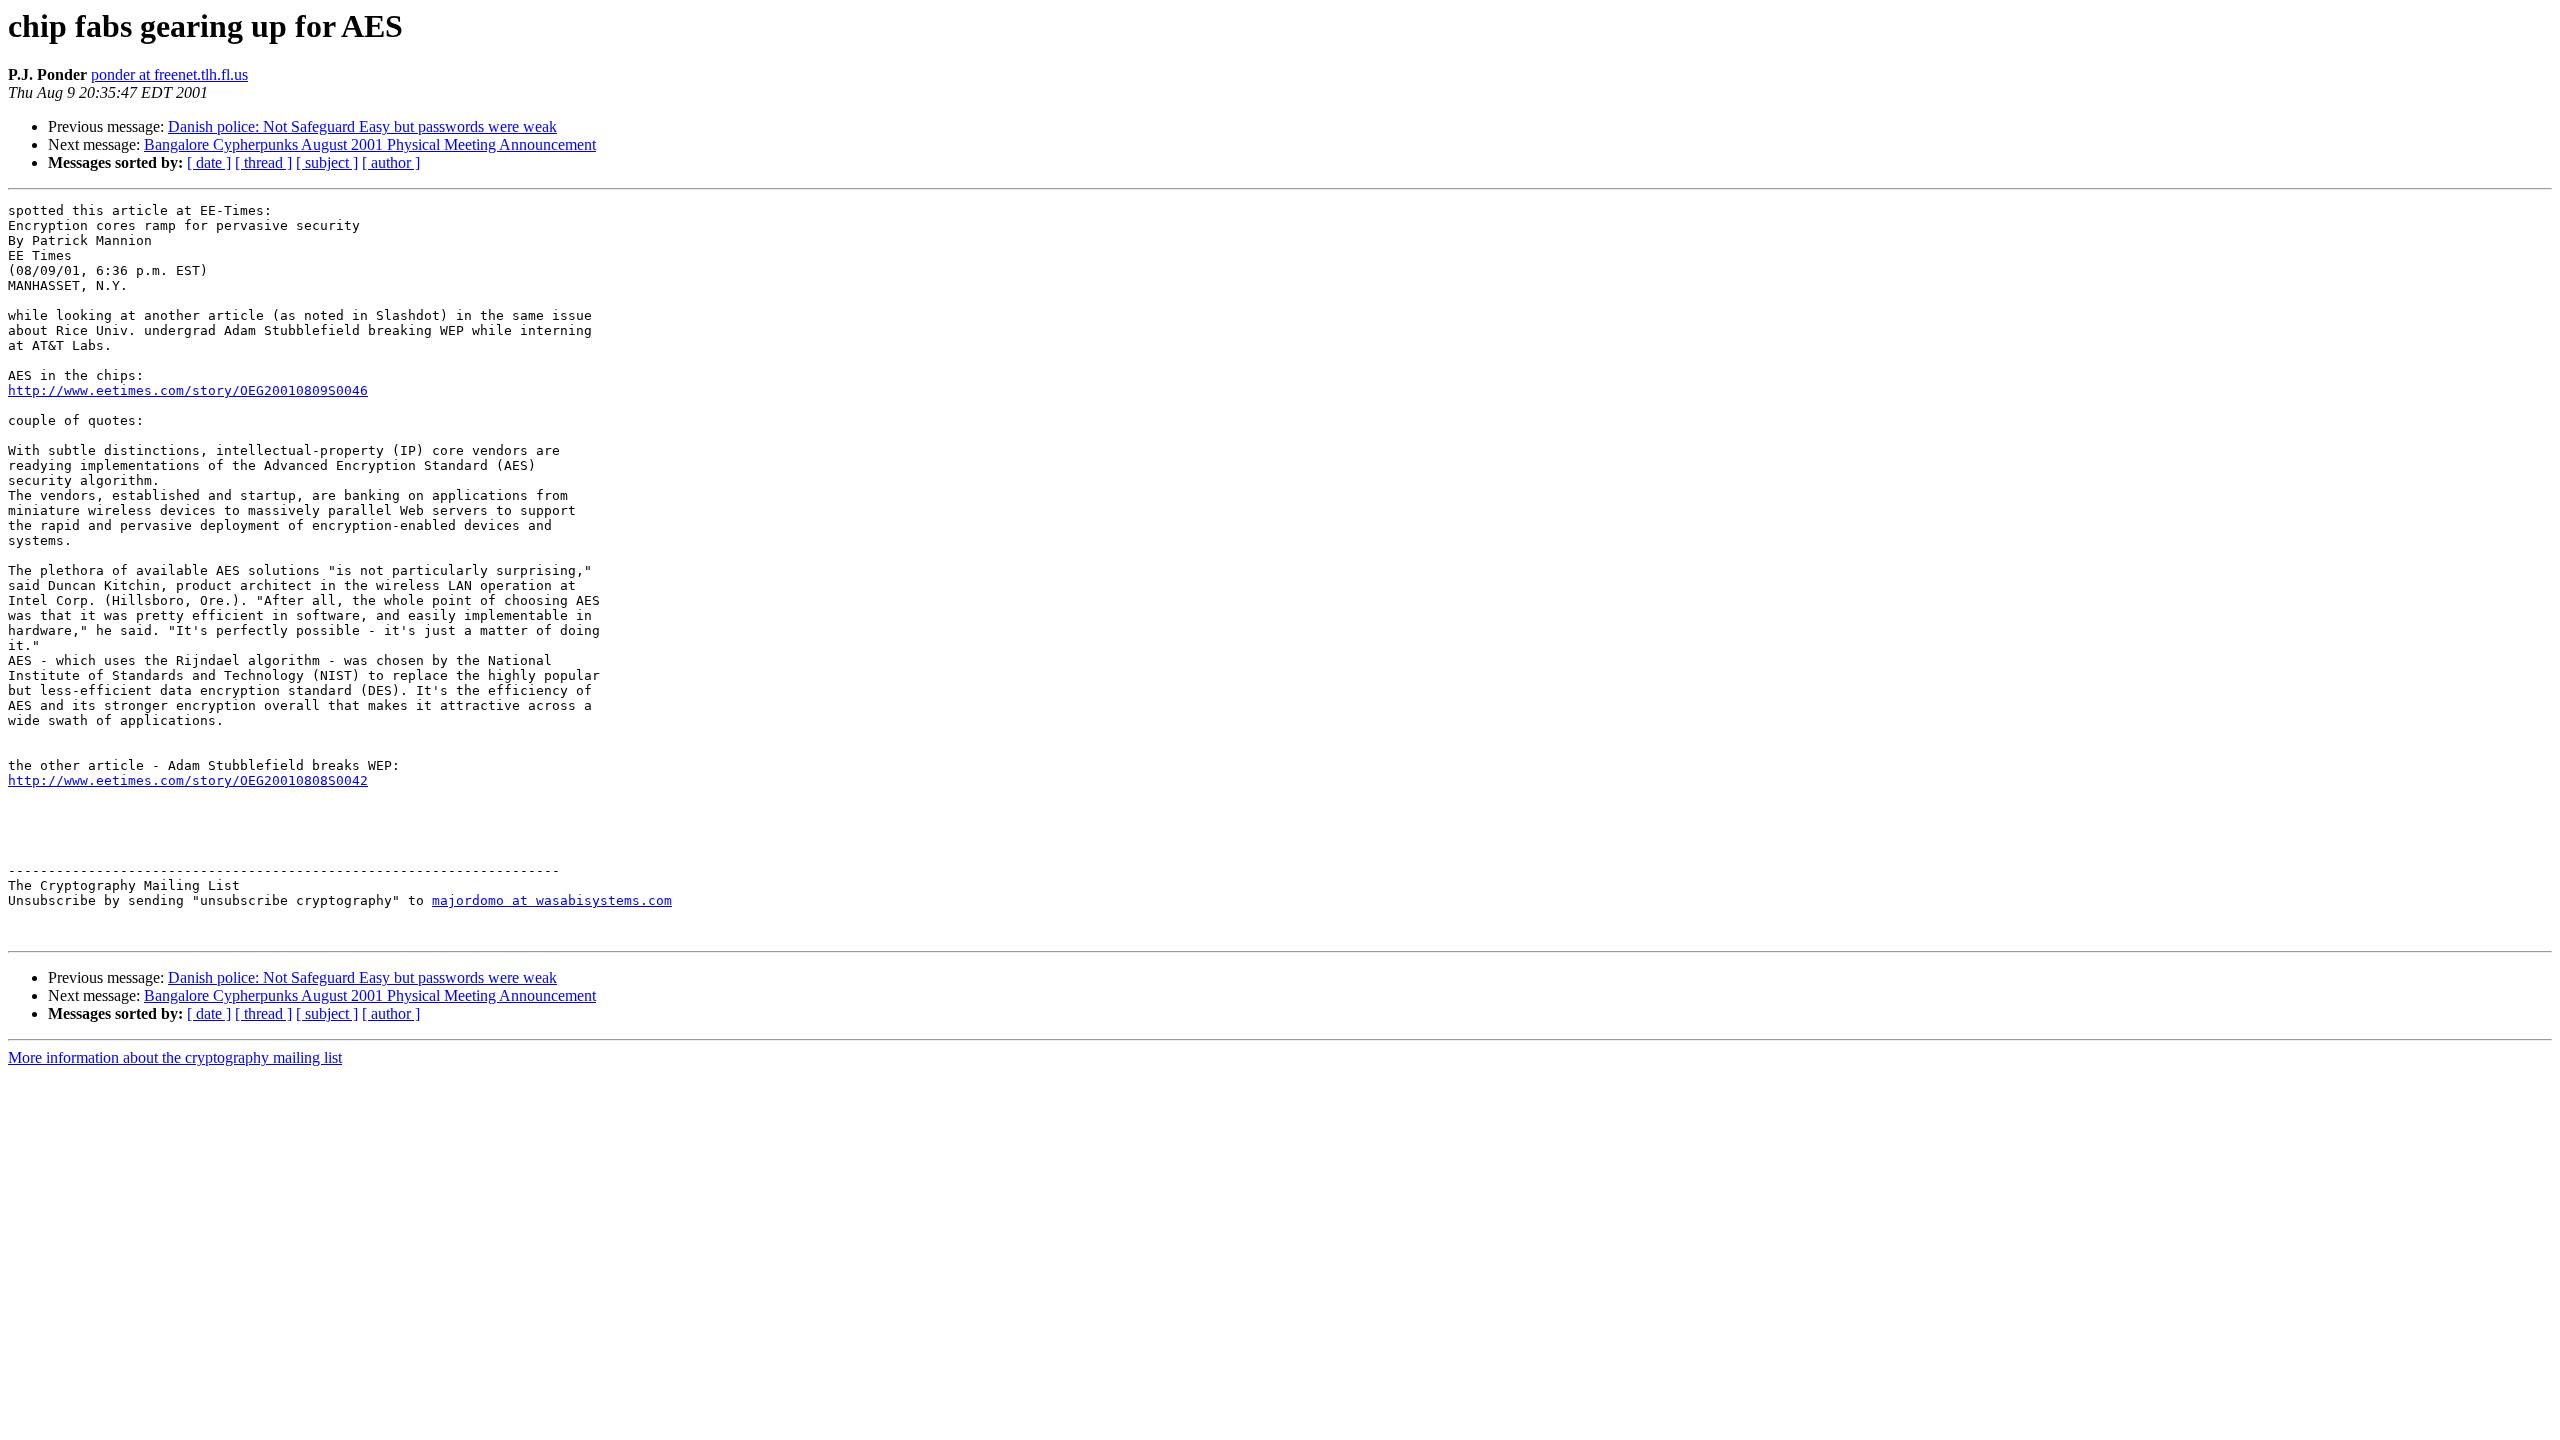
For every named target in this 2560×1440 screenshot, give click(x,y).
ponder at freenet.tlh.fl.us (169, 74)
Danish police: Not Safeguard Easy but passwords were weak (362, 126)
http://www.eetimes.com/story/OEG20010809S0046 (188, 390)
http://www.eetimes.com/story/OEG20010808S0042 (188, 780)
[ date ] (209, 162)
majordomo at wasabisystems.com (552, 900)
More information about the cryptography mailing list (175, 1057)
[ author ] (391, 162)
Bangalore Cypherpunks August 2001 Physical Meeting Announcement (370, 144)
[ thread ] (263, 162)
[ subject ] (327, 162)
